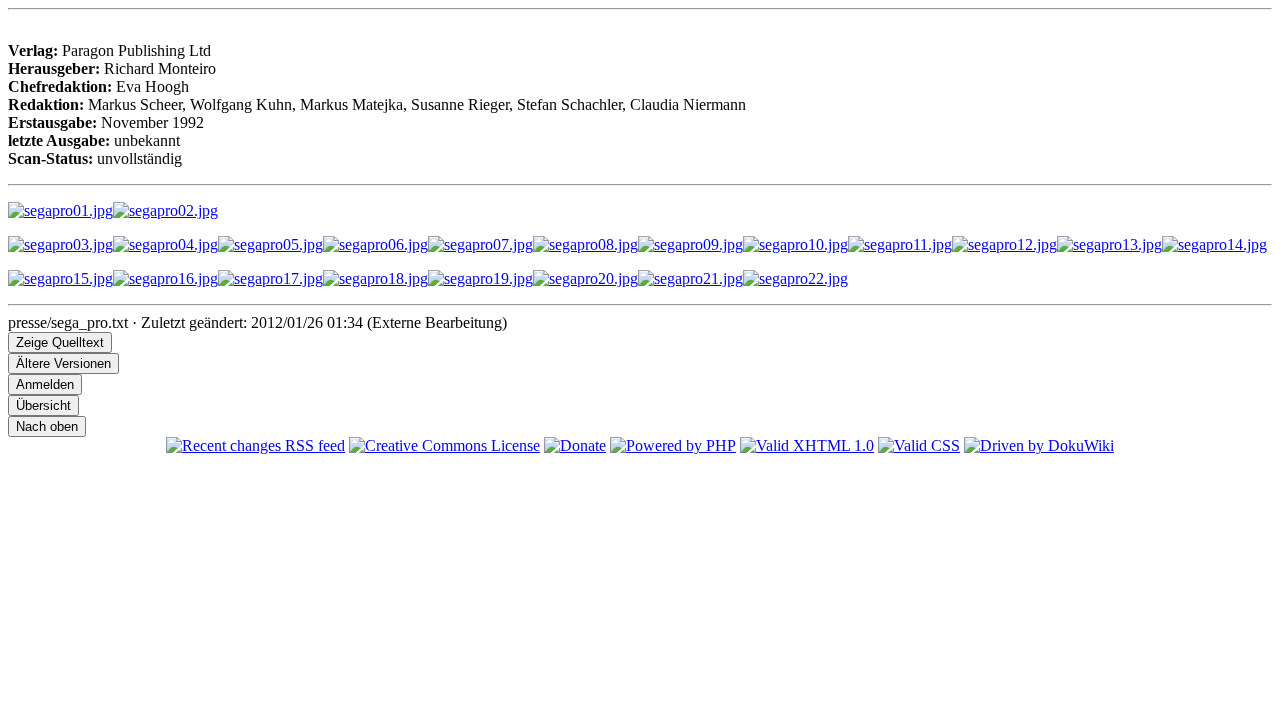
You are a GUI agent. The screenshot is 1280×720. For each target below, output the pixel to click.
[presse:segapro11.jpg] (900, 244)
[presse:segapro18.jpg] (375, 278)
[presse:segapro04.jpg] (165, 244)
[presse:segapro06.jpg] (375, 244)
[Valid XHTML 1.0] (807, 445)
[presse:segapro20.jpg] (585, 278)
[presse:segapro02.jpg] (165, 210)
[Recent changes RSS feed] (255, 445)
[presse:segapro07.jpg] (480, 244)
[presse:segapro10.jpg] (795, 244)
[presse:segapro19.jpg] (480, 278)
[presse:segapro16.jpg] (165, 278)
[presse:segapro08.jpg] (585, 244)
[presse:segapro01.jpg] (60, 210)
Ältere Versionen (63, 363)
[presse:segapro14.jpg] (1214, 244)
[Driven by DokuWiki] (1039, 445)
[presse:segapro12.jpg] (1004, 244)
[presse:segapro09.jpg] (690, 244)
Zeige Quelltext (60, 342)
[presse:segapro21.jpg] (690, 278)
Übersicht (43, 405)
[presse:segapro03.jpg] (60, 244)
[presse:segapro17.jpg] (270, 278)
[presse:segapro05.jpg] (270, 244)
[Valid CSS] (919, 445)
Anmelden (45, 384)
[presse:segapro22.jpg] (795, 278)
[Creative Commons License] (444, 445)
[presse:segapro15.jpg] (60, 278)
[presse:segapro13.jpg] (1109, 244)
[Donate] (575, 445)
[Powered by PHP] (673, 445)
